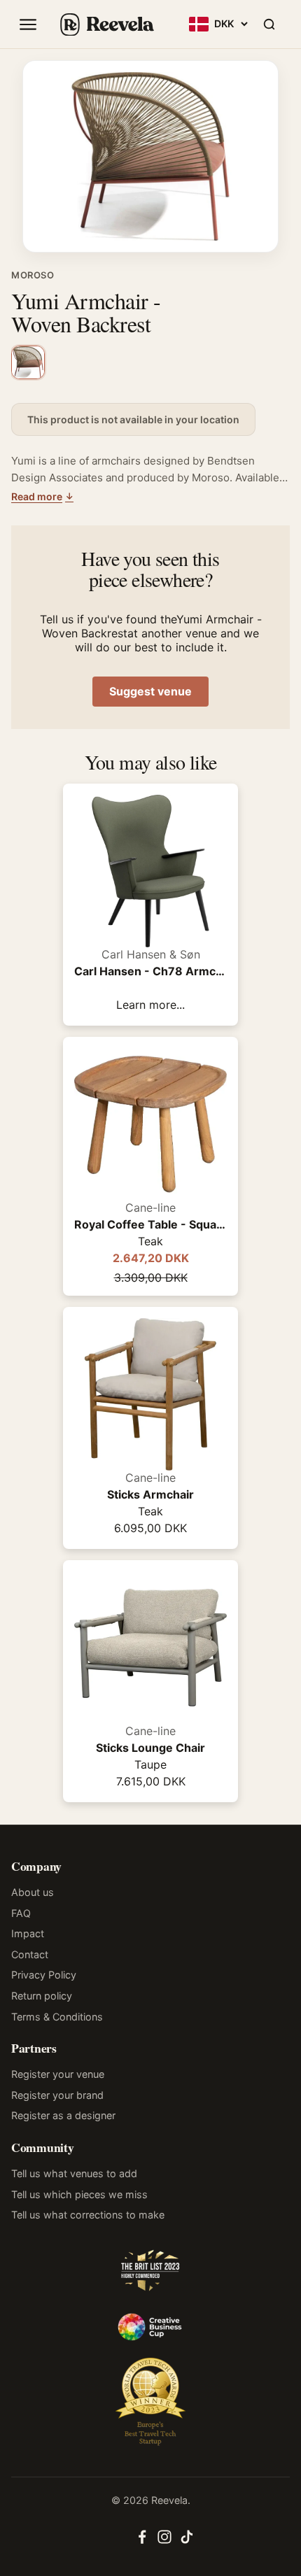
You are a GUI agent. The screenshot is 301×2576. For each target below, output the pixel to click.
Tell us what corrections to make (88, 2215)
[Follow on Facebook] (142, 2541)
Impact (28, 1933)
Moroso (33, 275)
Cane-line (150, 1208)
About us (33, 1892)
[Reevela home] (106, 24)
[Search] (269, 24)
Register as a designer (63, 2115)
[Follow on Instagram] (164, 2541)
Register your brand (57, 2095)
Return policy (42, 1996)
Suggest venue (150, 691)
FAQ (21, 1913)
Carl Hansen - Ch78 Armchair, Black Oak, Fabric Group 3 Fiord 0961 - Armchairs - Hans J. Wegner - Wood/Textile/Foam (150, 971)
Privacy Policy (44, 1975)
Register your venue (58, 2074)
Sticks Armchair (150, 1494)
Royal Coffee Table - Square (150, 1224)
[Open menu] (28, 24)
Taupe (150, 1764)
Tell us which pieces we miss (79, 2194)
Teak (150, 1241)
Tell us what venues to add (74, 2173)
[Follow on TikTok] (187, 2541)
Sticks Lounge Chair (150, 1748)
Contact (30, 1954)
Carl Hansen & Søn (151, 954)
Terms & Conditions (57, 2017)
